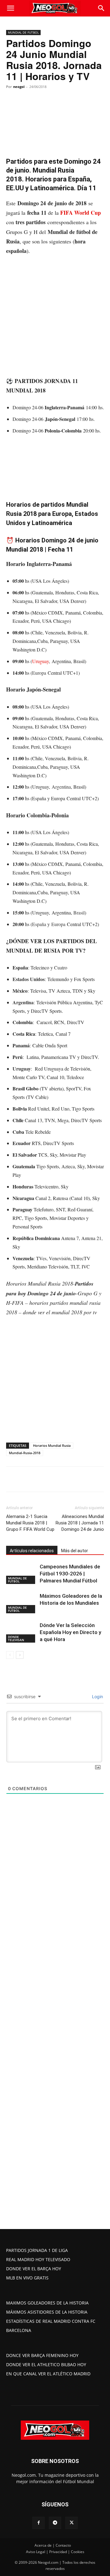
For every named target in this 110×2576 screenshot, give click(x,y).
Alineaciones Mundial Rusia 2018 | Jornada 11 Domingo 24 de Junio (80, 1523)
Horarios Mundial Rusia (52, 1445)
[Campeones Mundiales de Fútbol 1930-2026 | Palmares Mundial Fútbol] (21, 1574)
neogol (19, 87)
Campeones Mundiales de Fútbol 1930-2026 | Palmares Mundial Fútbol (70, 1574)
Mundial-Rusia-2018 (25, 1453)
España (39, 924)
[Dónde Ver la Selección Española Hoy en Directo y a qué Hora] (21, 1632)
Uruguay (40, 661)
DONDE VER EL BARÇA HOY (34, 2269)
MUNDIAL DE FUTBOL (23, 32)
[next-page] (20, 1655)
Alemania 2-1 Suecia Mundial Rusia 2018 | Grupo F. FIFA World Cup (30, 1523)
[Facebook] (31, 1479)
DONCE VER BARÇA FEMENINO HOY (42, 2355)
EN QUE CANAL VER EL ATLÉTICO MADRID (48, 2374)
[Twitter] (46, 1479)
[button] (10, 8)
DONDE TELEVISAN (16, 1638)
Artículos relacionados (32, 1551)
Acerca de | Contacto (53, 2545)
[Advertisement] (55, 319)
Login (97, 1697)
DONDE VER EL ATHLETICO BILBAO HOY (46, 2364)
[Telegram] (74, 1479)
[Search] (101, 8)
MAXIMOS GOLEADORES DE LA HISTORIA (47, 2303)
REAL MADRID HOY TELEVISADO (38, 2259)
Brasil (79, 912)
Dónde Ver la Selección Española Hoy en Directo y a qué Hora (70, 1632)
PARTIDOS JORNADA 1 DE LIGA (37, 2250)
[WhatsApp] (60, 1479)
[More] (88, 1479)
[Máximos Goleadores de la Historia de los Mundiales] (21, 1603)
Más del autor (75, 1551)
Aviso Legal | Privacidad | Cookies (55, 2552)
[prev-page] (10, 1655)
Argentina (61, 787)
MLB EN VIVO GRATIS (27, 2278)
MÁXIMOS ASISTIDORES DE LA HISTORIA (47, 2312)
